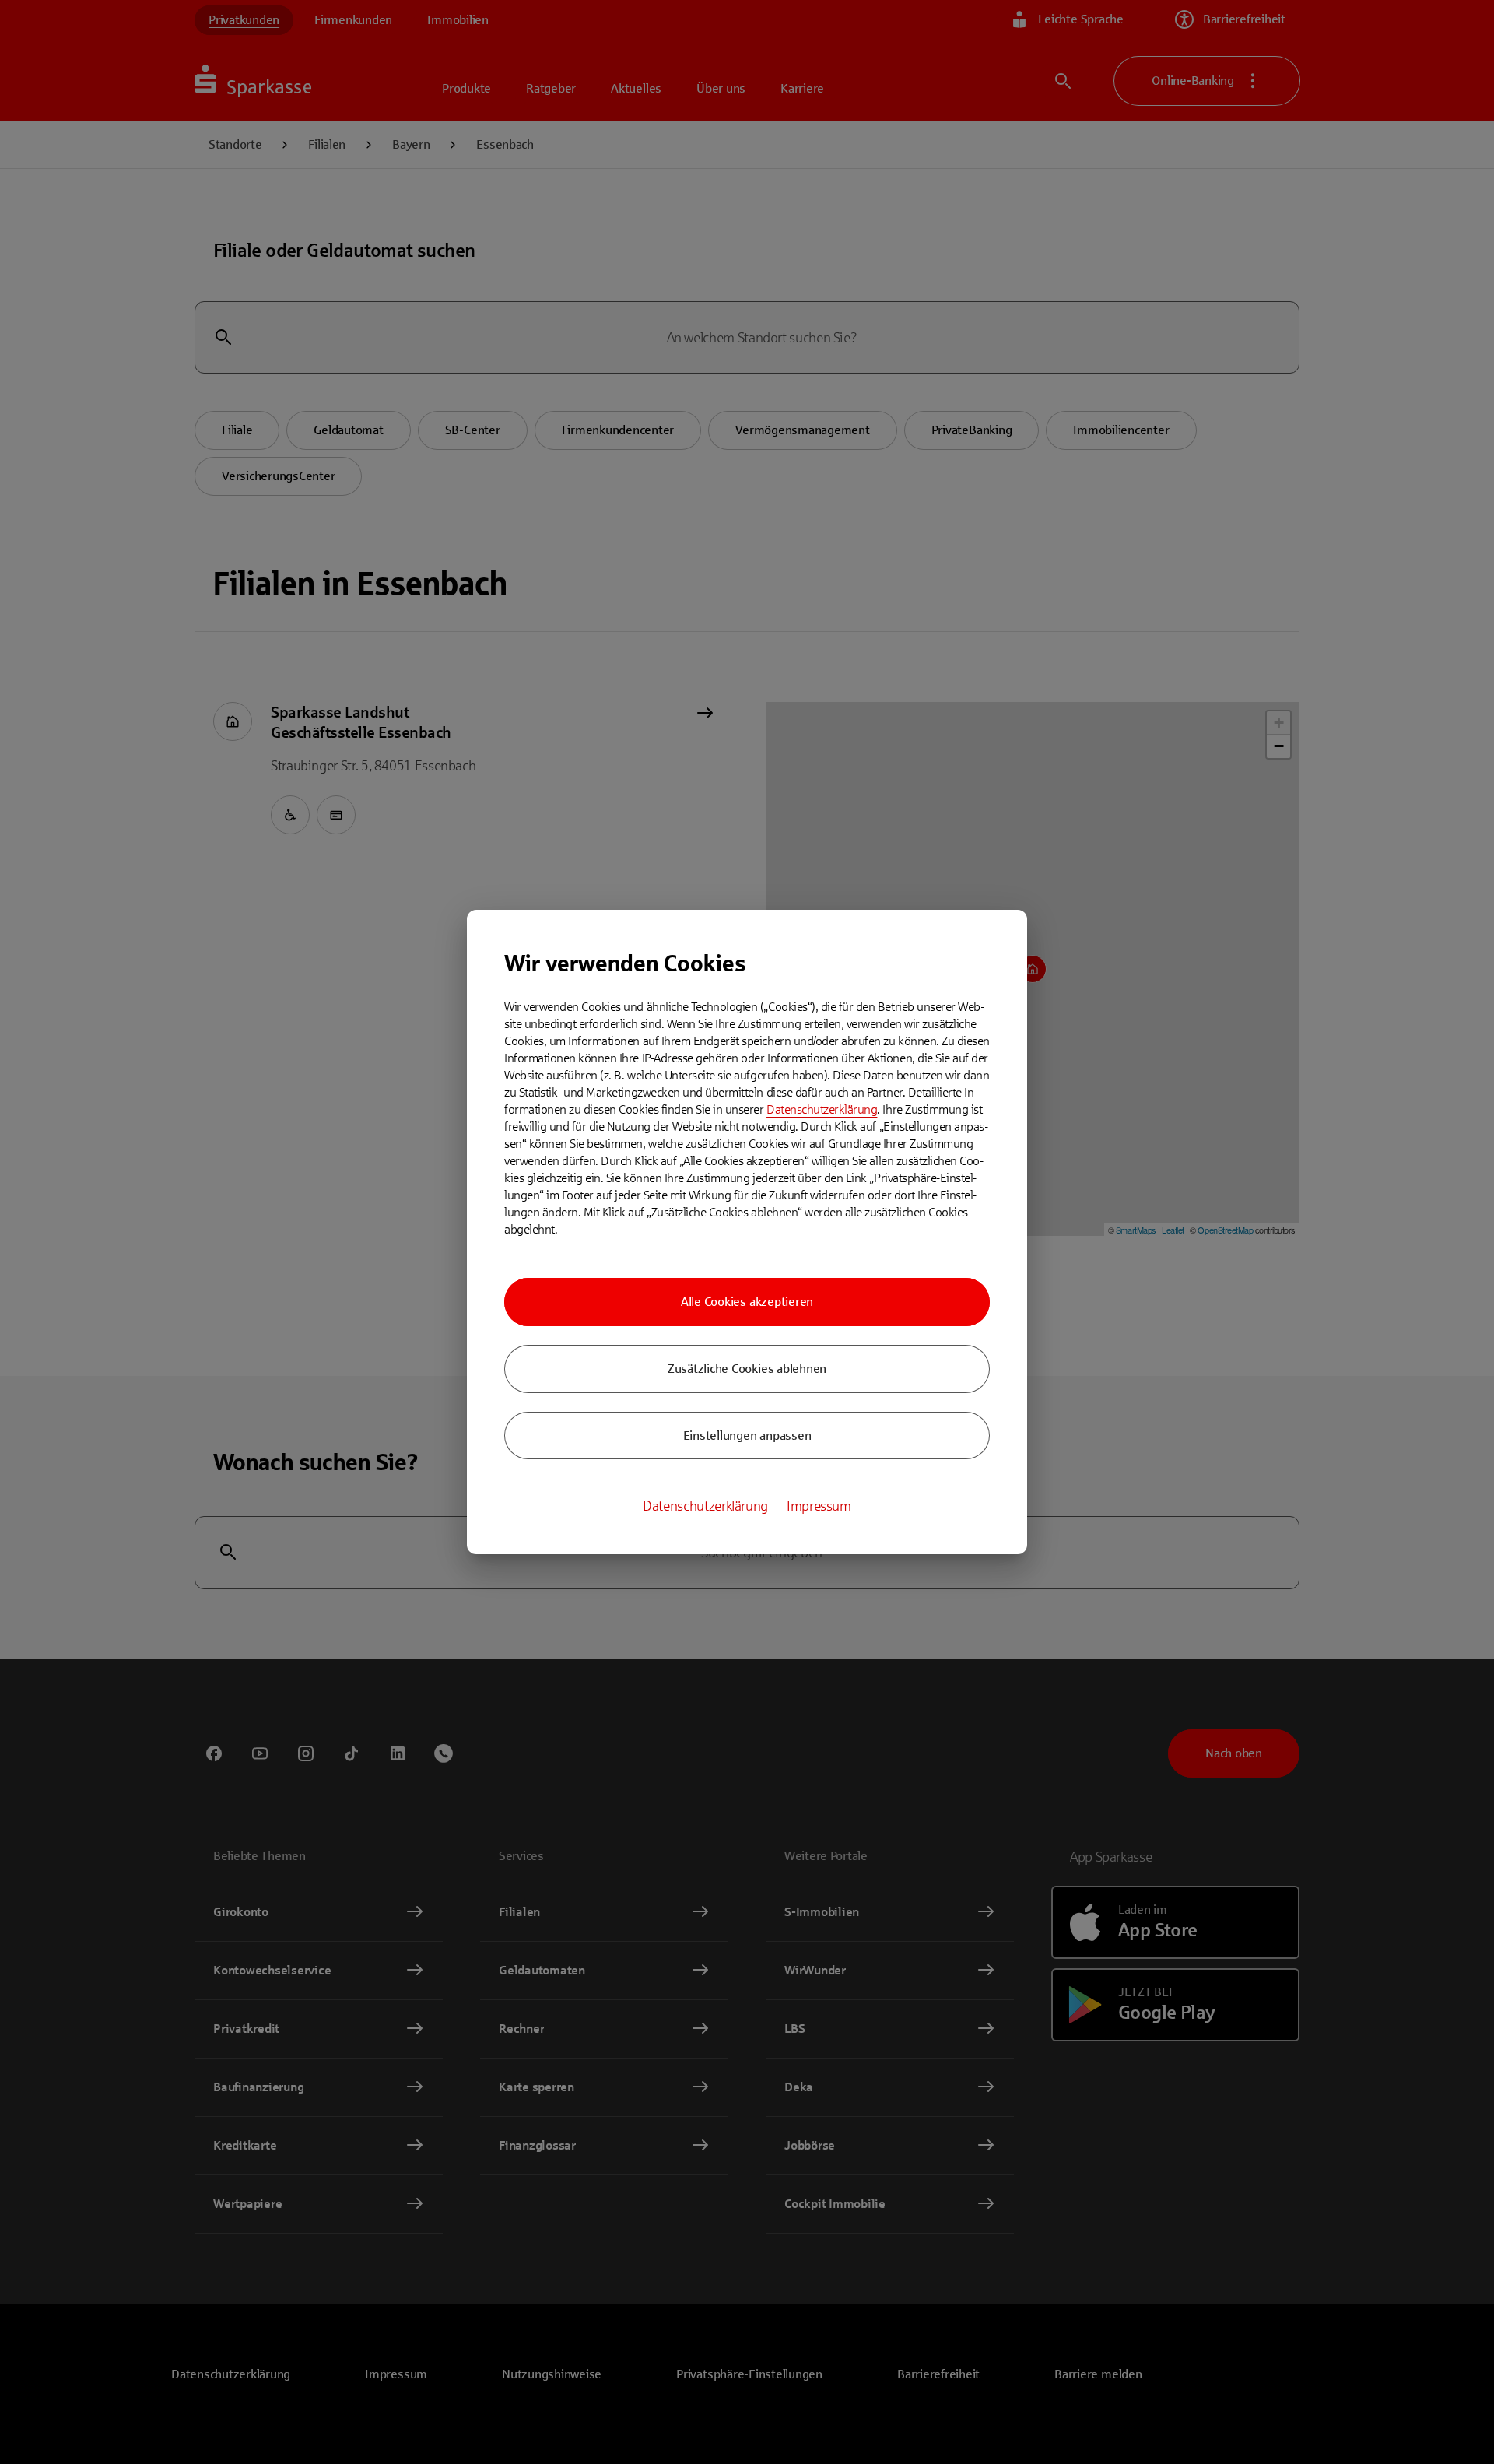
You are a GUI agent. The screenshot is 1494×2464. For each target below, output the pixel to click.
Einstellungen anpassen (747, 1436)
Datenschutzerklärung (822, 1109)
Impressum (819, 1506)
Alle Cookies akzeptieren (747, 1302)
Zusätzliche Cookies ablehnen (747, 1369)
